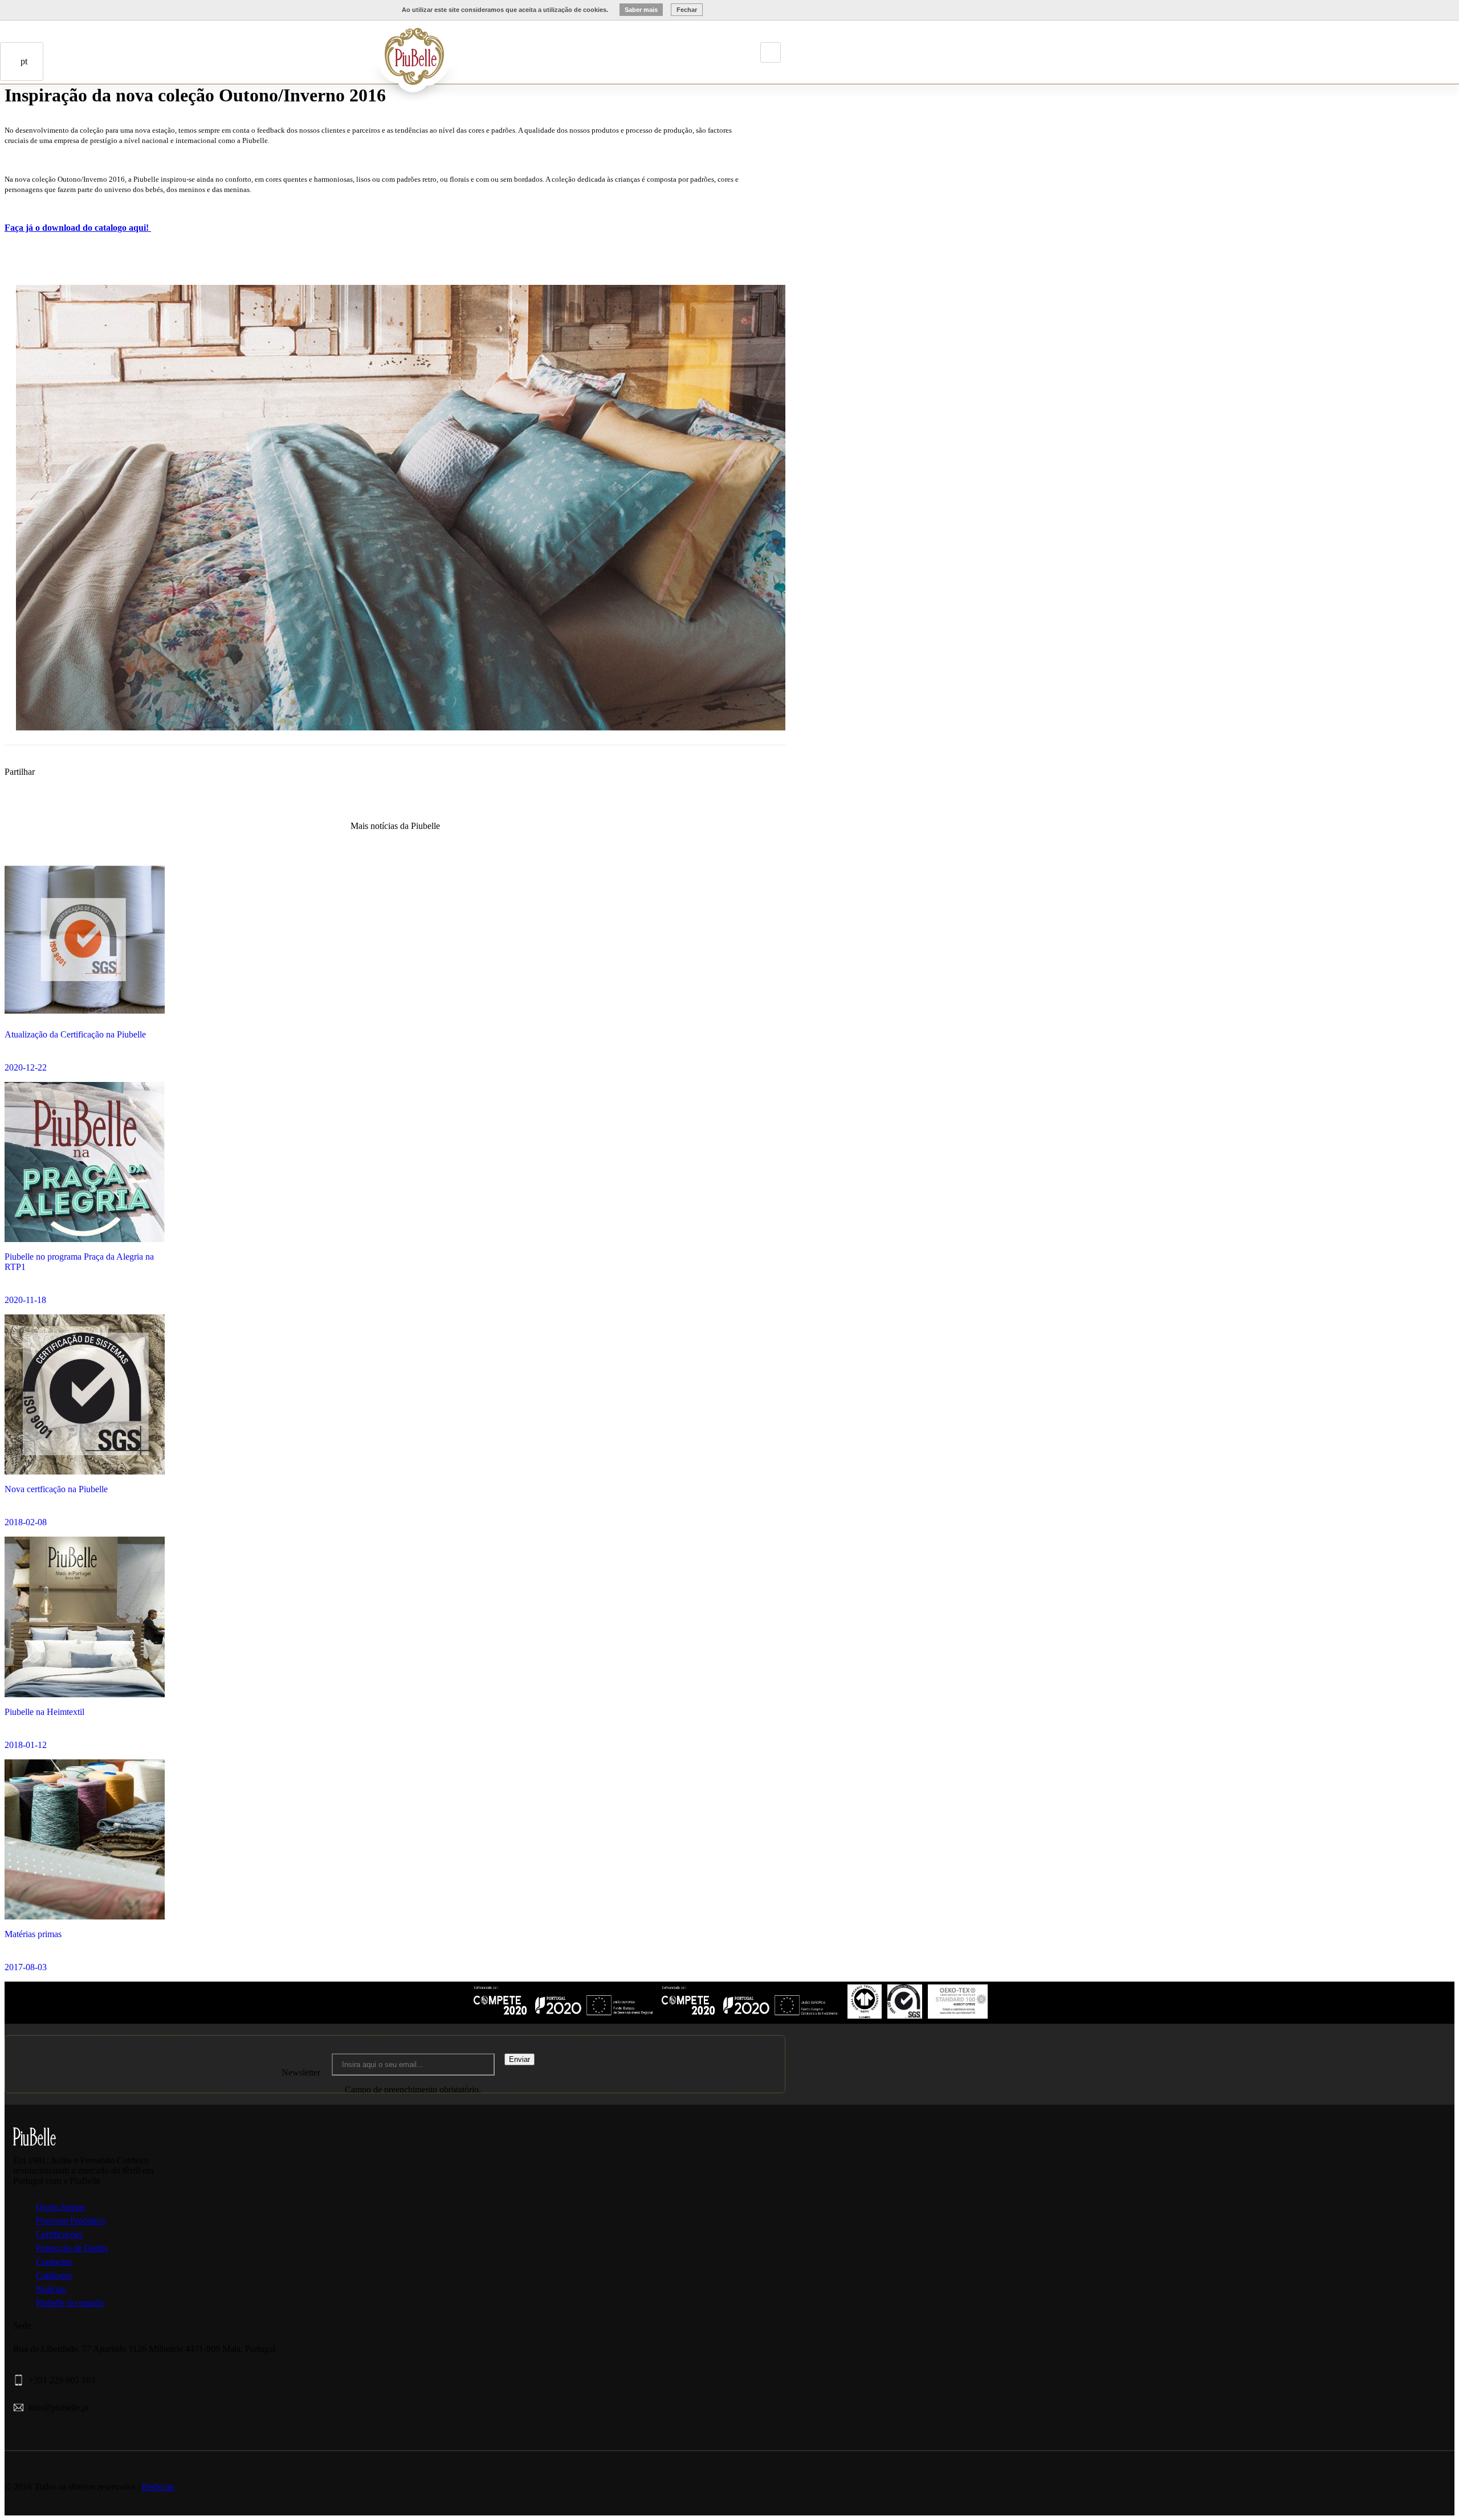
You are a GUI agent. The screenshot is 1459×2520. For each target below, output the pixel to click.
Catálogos (54, 2275)
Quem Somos (60, 2207)
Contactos (82, 129)
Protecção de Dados (72, 2248)
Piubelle (322, 47)
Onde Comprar (66, 129)
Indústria (338, 47)
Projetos (354, 47)
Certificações (59, 2234)
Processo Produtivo (71, 2221)
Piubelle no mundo (70, 2303)
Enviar (519, 2059)
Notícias (51, 2289)
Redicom (158, 2487)
